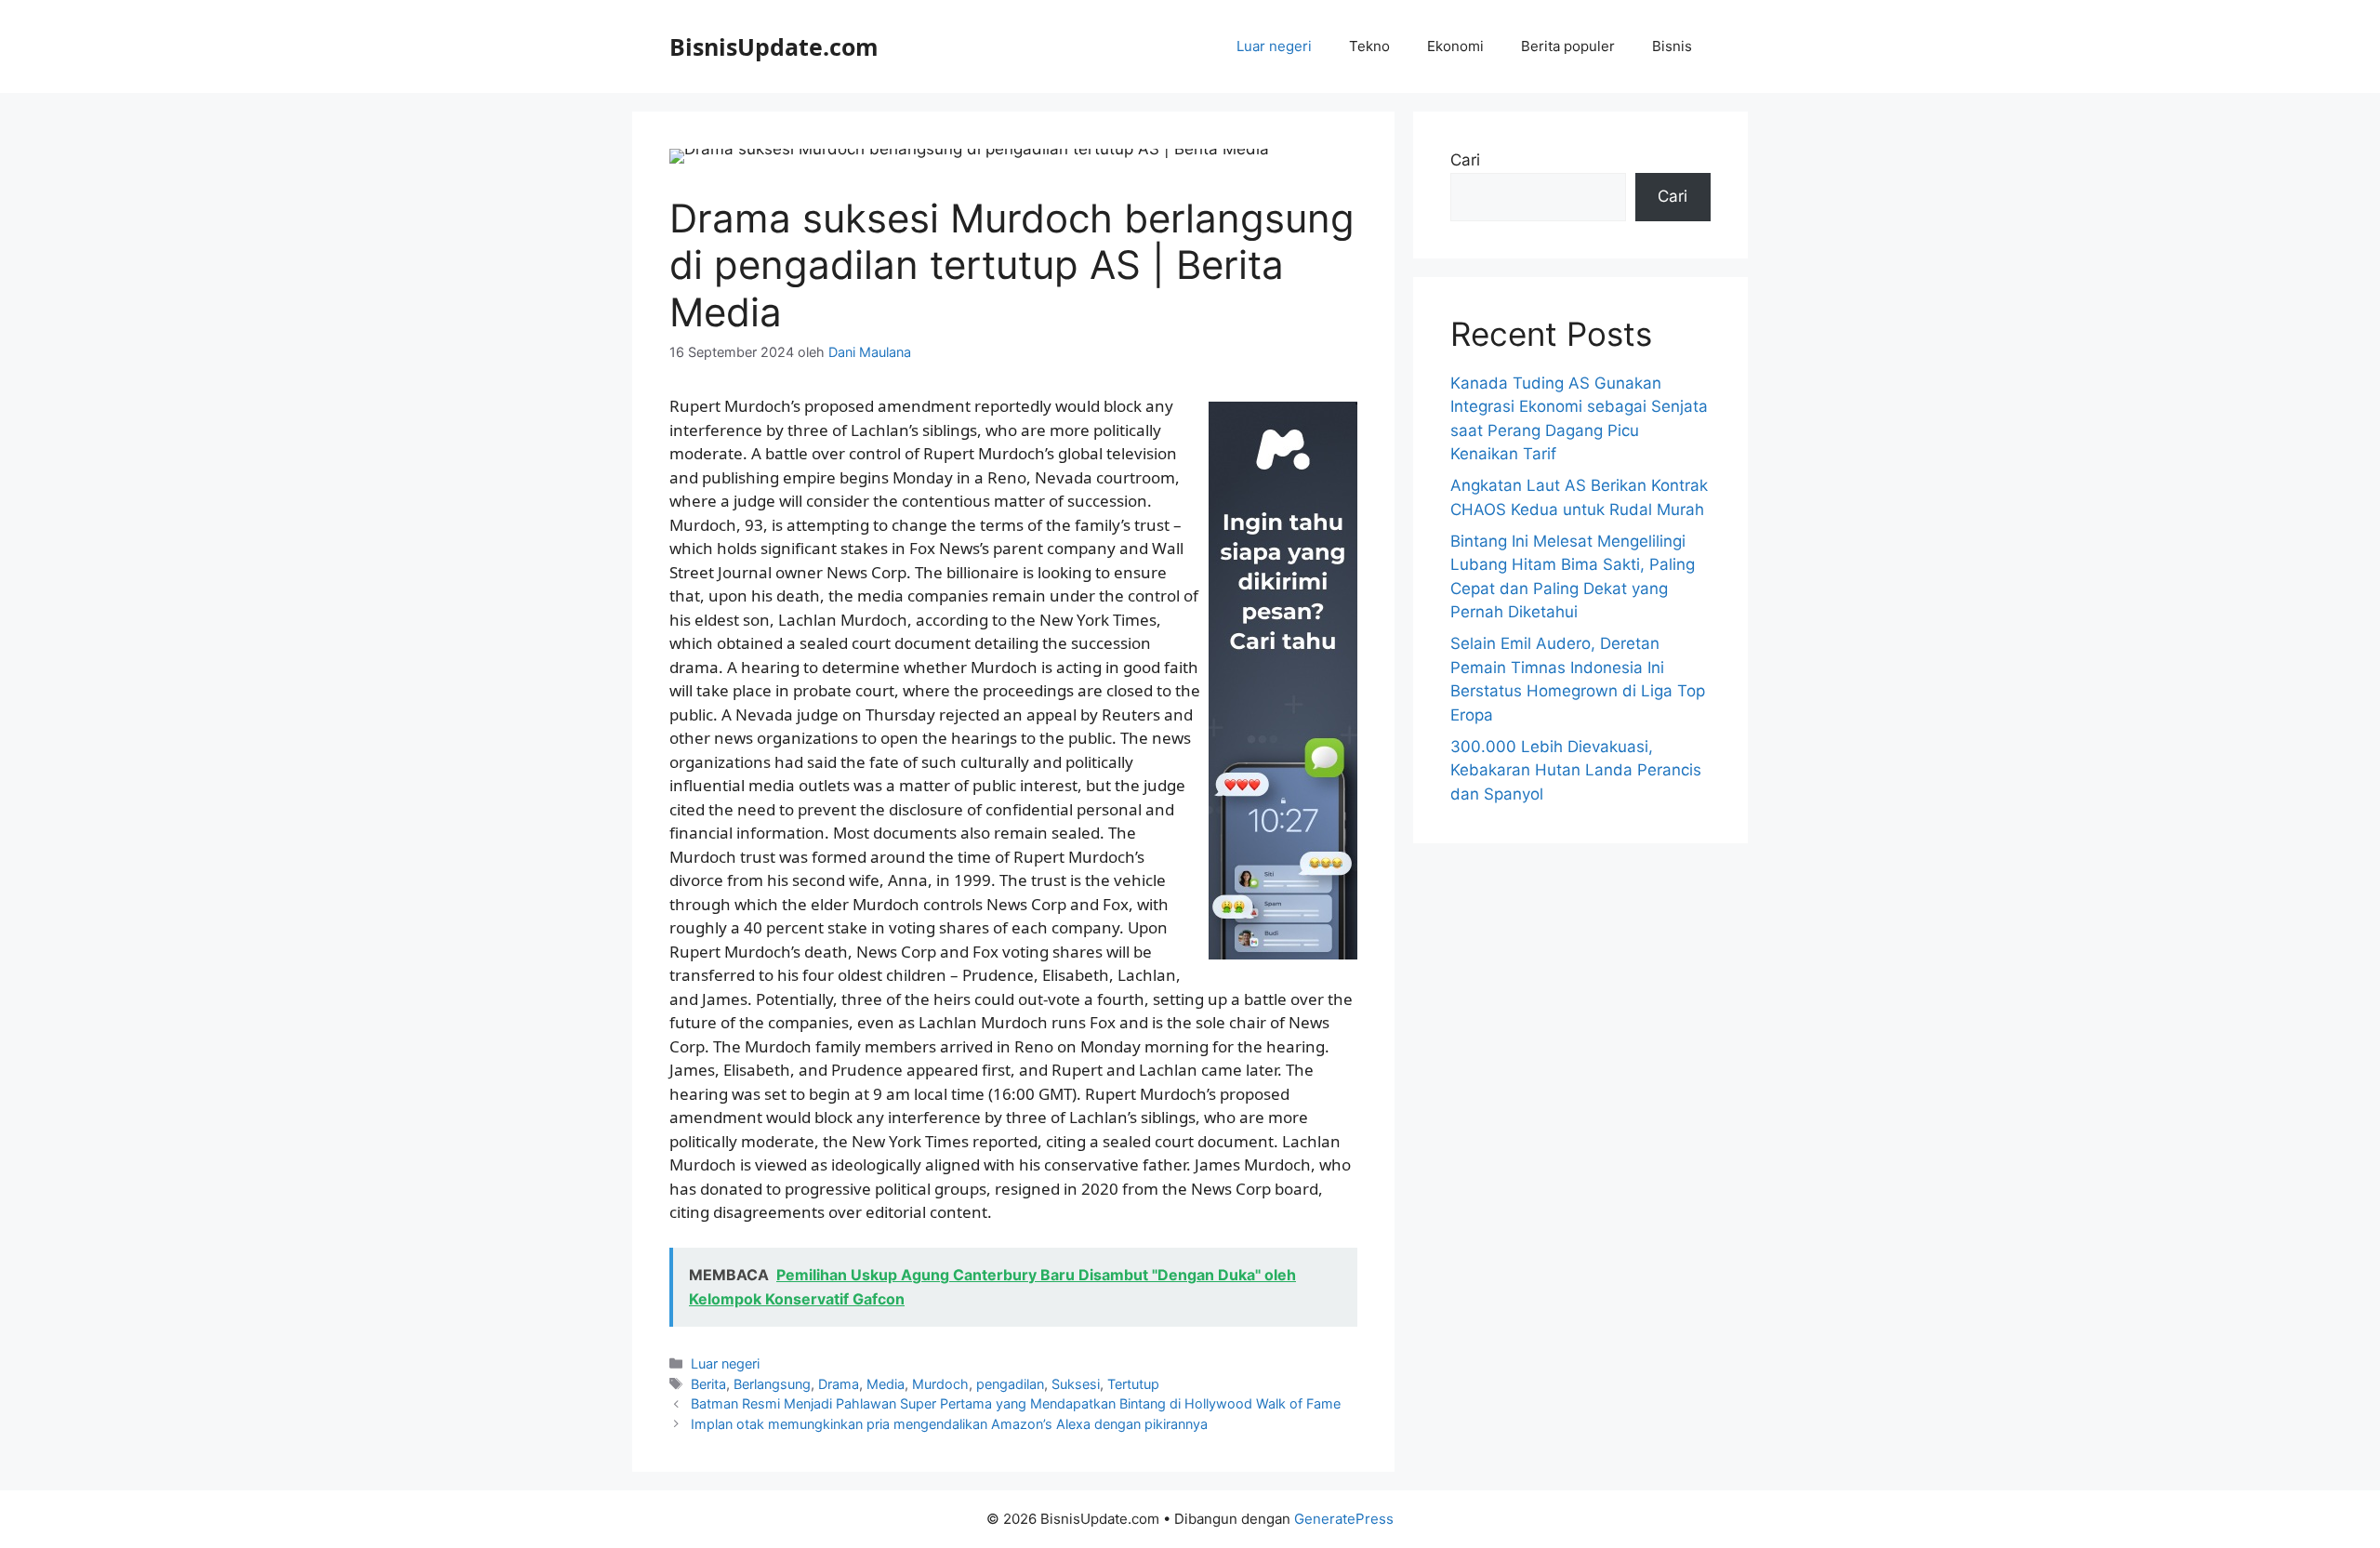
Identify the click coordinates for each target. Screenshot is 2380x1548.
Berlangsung (772, 1384)
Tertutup (1133, 1384)
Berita (708, 1384)
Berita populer (1568, 46)
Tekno (1369, 46)
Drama (839, 1384)
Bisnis (1672, 46)
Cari (1465, 160)
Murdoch (940, 1384)
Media (886, 1384)
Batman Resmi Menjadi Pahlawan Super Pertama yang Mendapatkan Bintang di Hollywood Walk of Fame (1016, 1403)
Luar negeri (1274, 46)
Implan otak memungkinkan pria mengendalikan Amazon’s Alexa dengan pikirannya (949, 1424)
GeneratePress (1344, 1519)
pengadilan (1010, 1384)
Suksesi (1076, 1384)
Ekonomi (1455, 46)
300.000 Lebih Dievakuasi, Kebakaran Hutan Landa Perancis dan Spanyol (1576, 770)
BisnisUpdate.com (774, 46)
